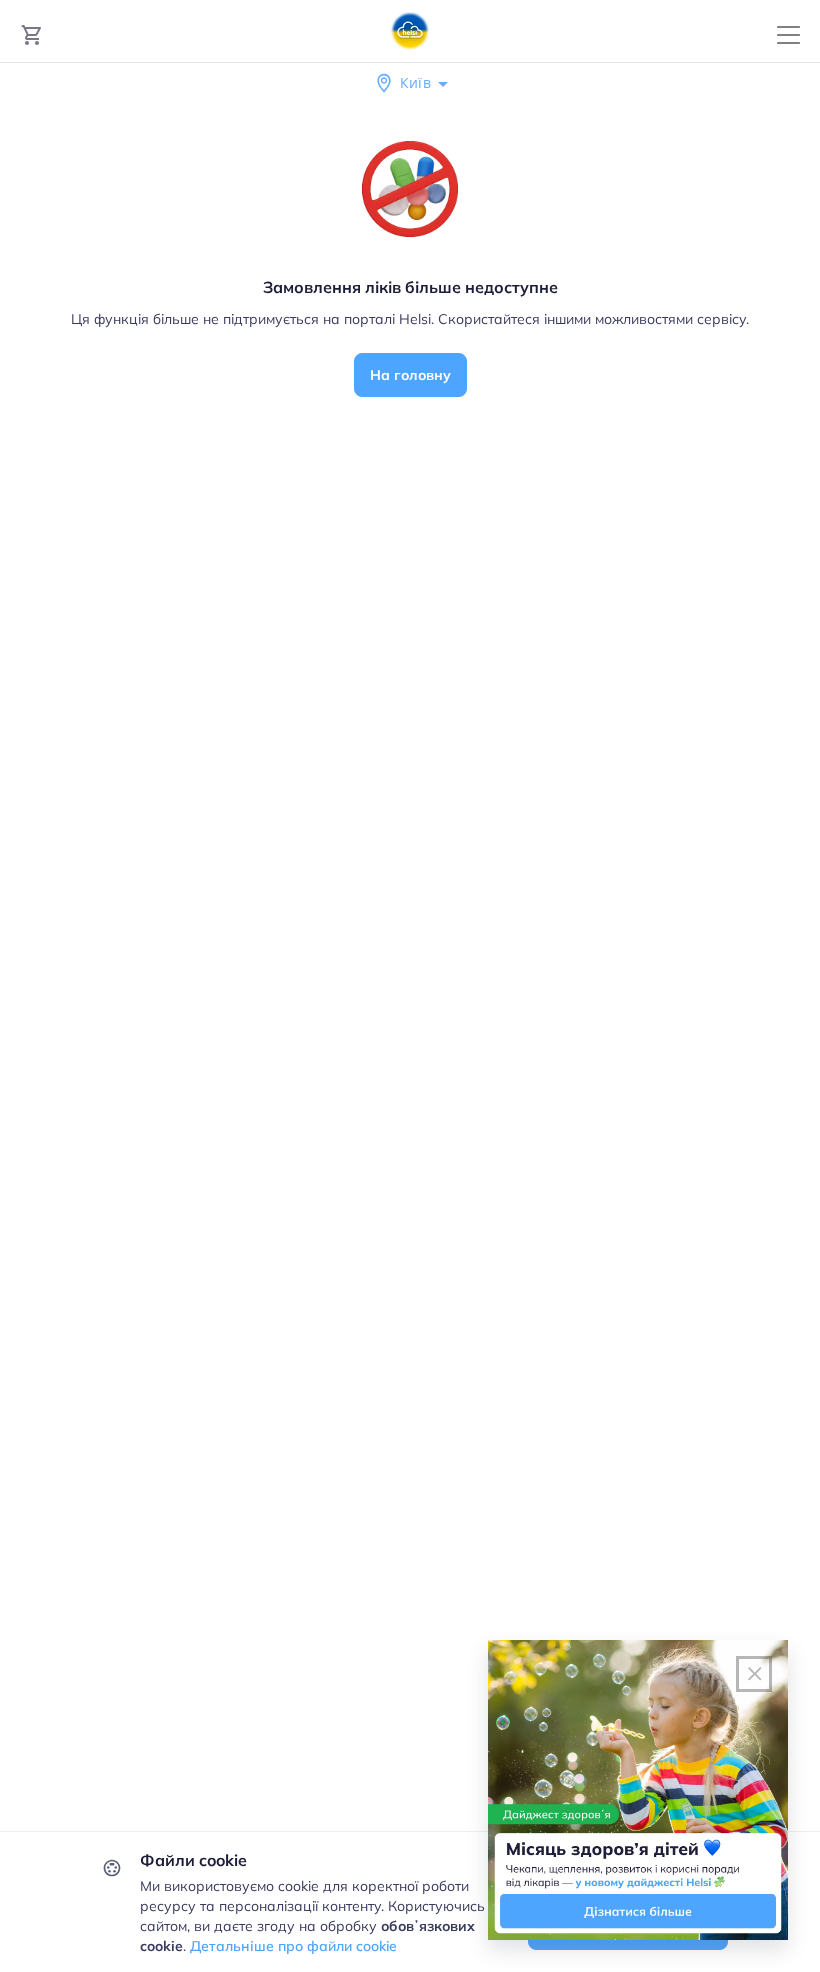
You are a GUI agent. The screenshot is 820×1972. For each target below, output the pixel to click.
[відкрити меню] (788, 35)
